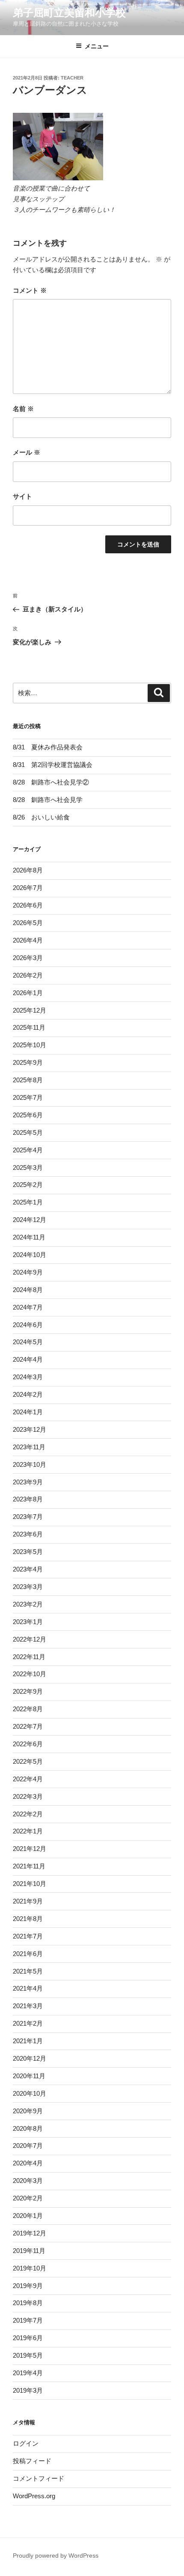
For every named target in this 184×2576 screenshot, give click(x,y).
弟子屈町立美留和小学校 (69, 13)
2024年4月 (28, 1359)
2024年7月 (28, 1307)
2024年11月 (29, 1237)
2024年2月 (28, 1394)
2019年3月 (28, 2390)
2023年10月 (30, 1464)
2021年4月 (28, 1988)
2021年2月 (28, 2023)
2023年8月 (28, 1499)
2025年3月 (28, 1168)
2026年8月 (28, 870)
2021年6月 (28, 1954)
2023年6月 (28, 1534)
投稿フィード (32, 2461)
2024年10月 (30, 1255)
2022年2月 (28, 1814)
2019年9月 (28, 2286)
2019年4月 (28, 2373)
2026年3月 (28, 958)
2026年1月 (28, 993)
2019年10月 (30, 2268)
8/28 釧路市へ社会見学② (54, 782)
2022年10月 (30, 1674)
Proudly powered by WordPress (56, 2555)
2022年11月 (29, 1657)
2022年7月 (28, 1726)
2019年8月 (28, 2303)
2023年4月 (28, 1569)
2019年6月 (28, 2338)
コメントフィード (39, 2478)
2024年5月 (28, 1342)
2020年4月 (28, 2163)
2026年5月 (28, 923)
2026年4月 (28, 940)
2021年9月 (28, 1901)
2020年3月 (28, 2181)
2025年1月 (28, 1202)
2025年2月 (28, 1185)
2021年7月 (28, 1936)
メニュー (97, 46)
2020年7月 (28, 2146)
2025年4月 (28, 1150)
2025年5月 (28, 1132)
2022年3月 (28, 1796)
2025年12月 (30, 1010)
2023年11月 (29, 1447)
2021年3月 (28, 2006)
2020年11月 (29, 2076)
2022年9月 (28, 1691)
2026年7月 (28, 888)
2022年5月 (28, 1761)
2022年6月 (28, 1744)
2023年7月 (28, 1517)
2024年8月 (28, 1290)
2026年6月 (28, 905)
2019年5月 (28, 2355)
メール (27, 452)
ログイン (26, 2443)
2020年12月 (30, 2058)
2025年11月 (29, 1027)
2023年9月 (28, 1482)
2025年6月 (28, 1115)
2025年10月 (30, 1045)
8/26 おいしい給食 (41, 817)
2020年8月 (28, 2128)
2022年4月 (28, 1779)
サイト (22, 496)
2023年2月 (28, 1604)
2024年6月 (28, 1325)
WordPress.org (34, 2496)
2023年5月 (28, 1552)
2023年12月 (30, 1429)
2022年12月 (30, 1639)
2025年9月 (28, 1062)
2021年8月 (28, 1919)
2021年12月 (30, 1849)
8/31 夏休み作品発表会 (48, 747)
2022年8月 (28, 1709)
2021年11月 (29, 1866)
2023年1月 (28, 1622)
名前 (23, 409)
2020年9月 (28, 2111)
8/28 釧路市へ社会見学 (48, 800)
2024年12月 (30, 1220)
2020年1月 (28, 2216)
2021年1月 (28, 2041)
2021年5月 (28, 1971)
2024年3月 (28, 1377)
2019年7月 (28, 2320)
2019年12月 (30, 2233)
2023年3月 (28, 1587)
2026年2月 (28, 975)
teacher (72, 78)
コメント (30, 290)
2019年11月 (29, 2251)
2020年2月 (28, 2198)
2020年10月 (30, 2093)
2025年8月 (28, 1080)
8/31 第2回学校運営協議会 (53, 765)
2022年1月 (28, 1831)
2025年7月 (28, 1097)
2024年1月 (28, 1412)
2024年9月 (28, 1272)
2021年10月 (30, 1884)
